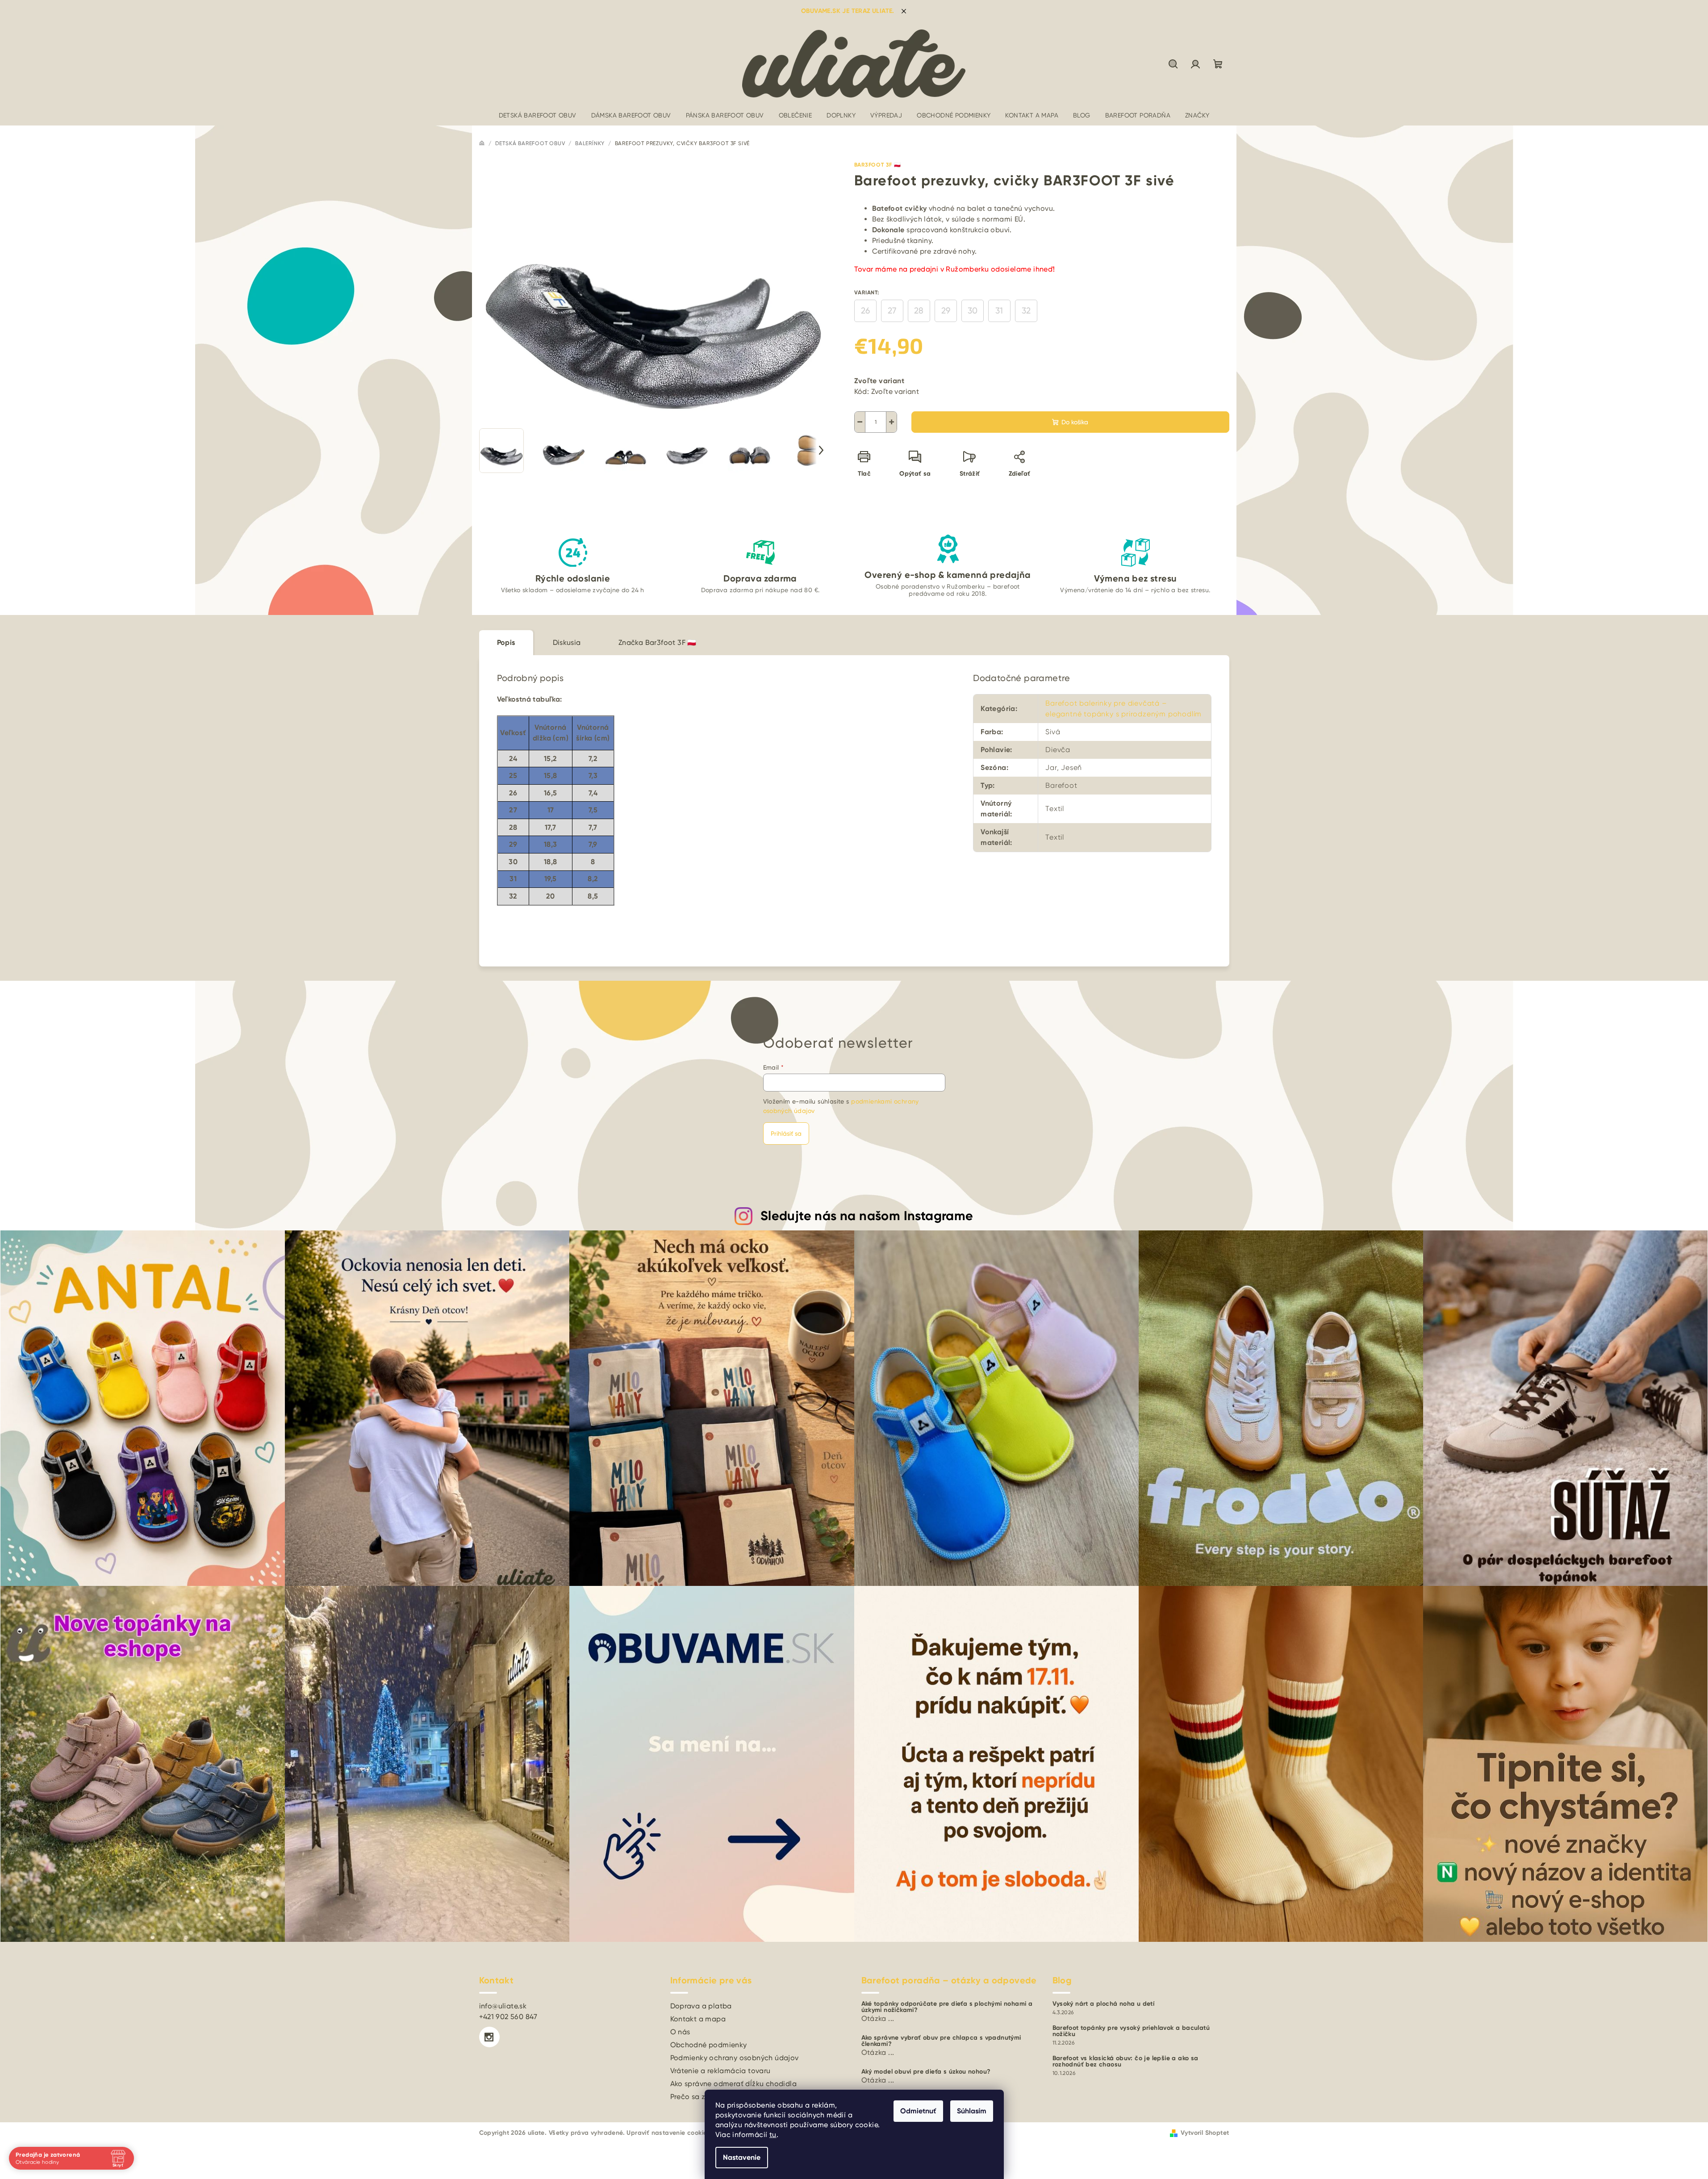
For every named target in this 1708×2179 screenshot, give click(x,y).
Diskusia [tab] (567, 642)
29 (946, 311)
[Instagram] (489, 2037)
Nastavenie (742, 2157)
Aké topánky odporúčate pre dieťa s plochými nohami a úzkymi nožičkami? (947, 2007)
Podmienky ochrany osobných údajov (735, 2058)
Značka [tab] (658, 642)
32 (1026, 311)
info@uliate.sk (503, 2006)
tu (773, 2135)
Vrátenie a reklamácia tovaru (720, 2071)
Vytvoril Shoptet (1205, 2133)
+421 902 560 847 (508, 2017)
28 (919, 311)
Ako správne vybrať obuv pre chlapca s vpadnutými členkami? (941, 2041)
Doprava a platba (701, 2006)
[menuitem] (538, 115)
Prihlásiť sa (786, 1133)
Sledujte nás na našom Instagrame (867, 1216)
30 (973, 311)
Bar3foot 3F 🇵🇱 (878, 165)
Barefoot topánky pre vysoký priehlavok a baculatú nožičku (1131, 2031)
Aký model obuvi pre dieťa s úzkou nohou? (926, 2072)
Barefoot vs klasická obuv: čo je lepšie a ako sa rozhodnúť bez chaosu (1125, 2062)
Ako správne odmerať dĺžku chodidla (734, 2084)
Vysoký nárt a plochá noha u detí (1104, 2004)
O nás (680, 2032)
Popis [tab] (506, 642)
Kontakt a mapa (698, 2019)
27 (892, 311)
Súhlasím (972, 2111)
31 (999, 311)
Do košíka (1075, 422)
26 (865, 311)
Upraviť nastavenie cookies (668, 2133)
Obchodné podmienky (709, 2045)
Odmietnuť (918, 2111)
